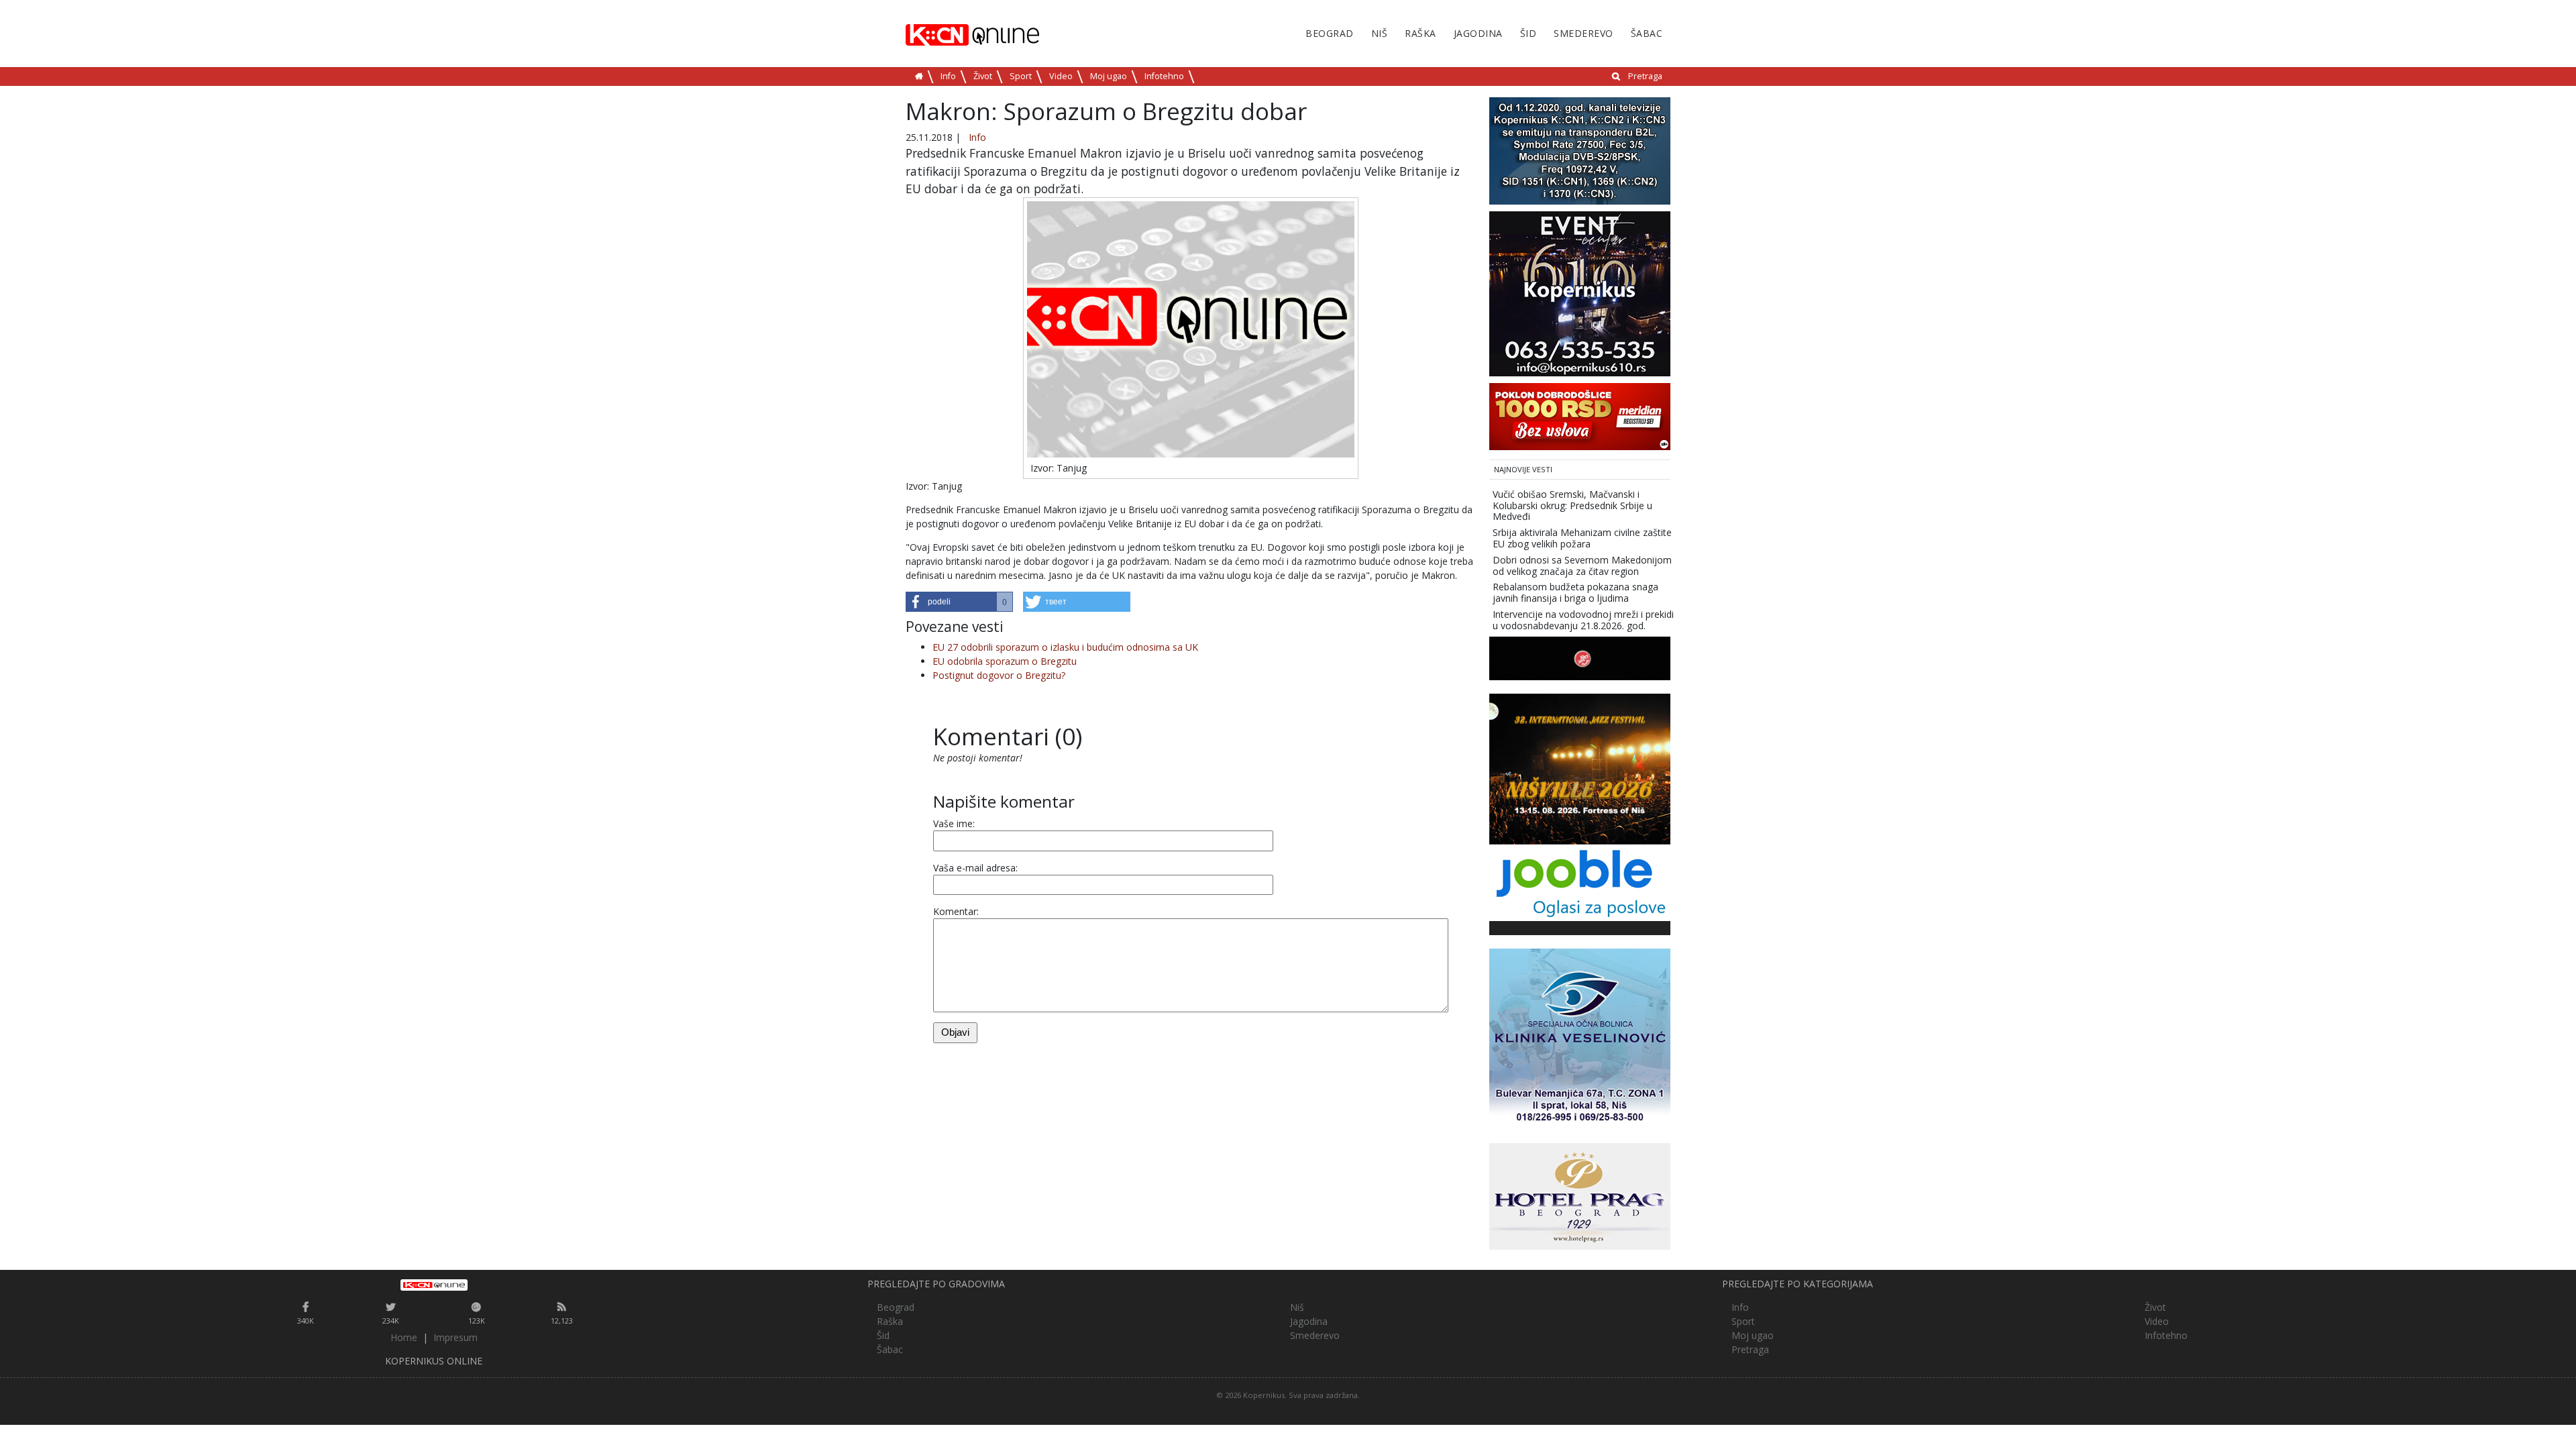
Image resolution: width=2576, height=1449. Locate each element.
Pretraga (1645, 76)
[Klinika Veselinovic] (1580, 1037)
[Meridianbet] (1580, 416)
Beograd (1330, 33)
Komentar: (956, 911)
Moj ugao (1109, 76)
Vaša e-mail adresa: (975, 868)
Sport (1021, 76)
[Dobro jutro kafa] (1580, 657)
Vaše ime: (954, 823)
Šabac (1647, 33)
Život (983, 76)
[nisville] (1580, 768)
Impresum (455, 1337)
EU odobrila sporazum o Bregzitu (1005, 661)
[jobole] (1580, 881)
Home (404, 1337)
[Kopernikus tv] (1580, 150)
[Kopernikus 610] (1580, 293)
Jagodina (1478, 33)
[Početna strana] (434, 1285)
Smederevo (1584, 33)
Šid (1528, 33)
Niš (1380, 33)
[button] (959, 602)
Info (948, 76)
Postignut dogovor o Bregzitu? (999, 675)
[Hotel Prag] (1580, 1195)
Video (1061, 76)
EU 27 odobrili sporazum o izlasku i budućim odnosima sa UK (1065, 647)
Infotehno (1164, 76)
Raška (1420, 33)
